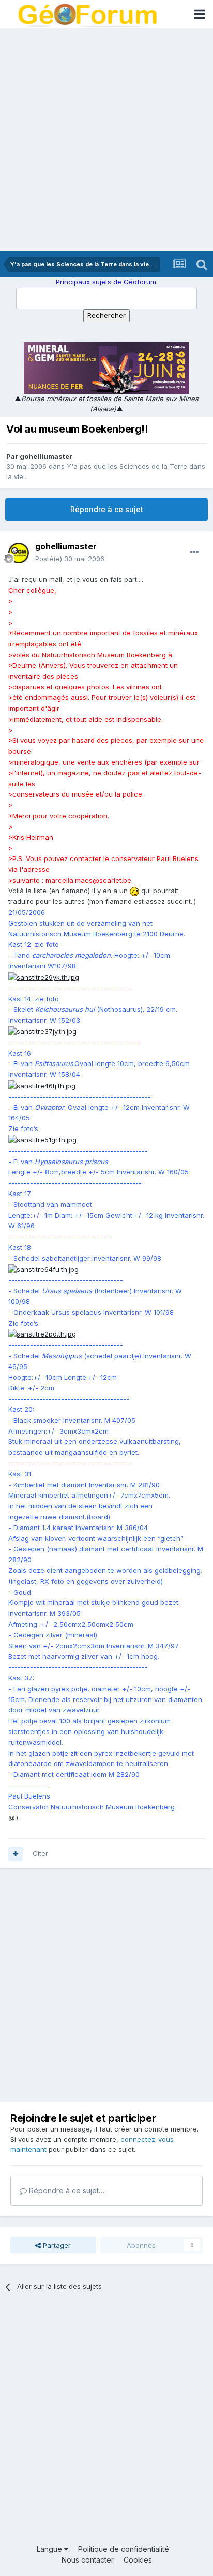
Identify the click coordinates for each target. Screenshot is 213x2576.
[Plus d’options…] (194, 552)
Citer (40, 1853)
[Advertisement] (106, 140)
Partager (56, 2245)
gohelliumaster (46, 456)
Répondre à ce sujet (107, 509)
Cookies (138, 2560)
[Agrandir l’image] (134, 891)
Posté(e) (70, 559)
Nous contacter (88, 2560)
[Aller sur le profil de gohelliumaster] (19, 553)
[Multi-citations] (16, 1854)
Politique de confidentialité (124, 2549)
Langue (50, 2549)
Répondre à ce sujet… (66, 2191)
